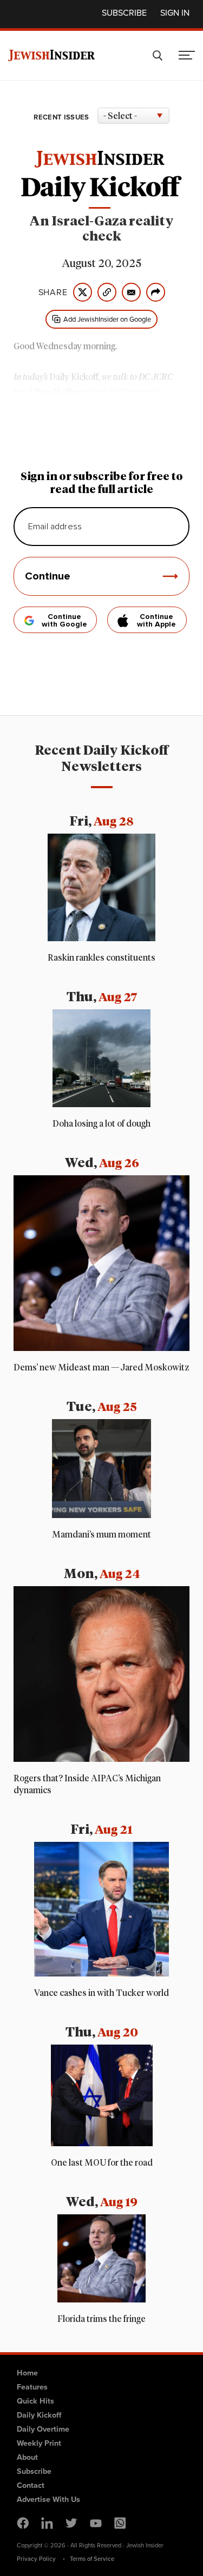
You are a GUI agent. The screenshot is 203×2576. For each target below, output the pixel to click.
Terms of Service (92, 2559)
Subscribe (124, 13)
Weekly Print (39, 2443)
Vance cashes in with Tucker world (101, 1993)
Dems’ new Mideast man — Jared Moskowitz (101, 1368)
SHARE (53, 292)
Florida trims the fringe (101, 2319)
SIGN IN (175, 13)
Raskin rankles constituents (101, 958)
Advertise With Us (48, 2499)
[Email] (131, 292)
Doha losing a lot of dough (101, 1124)
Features (32, 2387)
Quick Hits (35, 2401)
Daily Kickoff (39, 2415)
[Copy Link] (107, 292)
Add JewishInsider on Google (107, 319)
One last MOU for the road (102, 2163)
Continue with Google (64, 621)
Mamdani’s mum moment (101, 1535)
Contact (31, 2485)
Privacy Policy (36, 2559)
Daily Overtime (43, 2429)
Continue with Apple (156, 621)
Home (27, 2373)
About (27, 2457)
